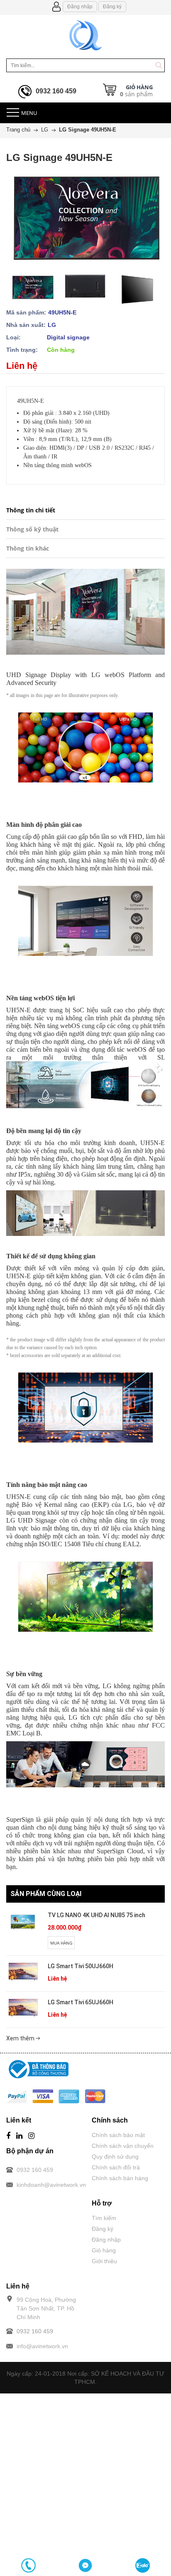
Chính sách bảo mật (118, 2135)
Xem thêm (21, 2038)
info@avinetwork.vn (42, 2346)
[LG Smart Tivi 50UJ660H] (23, 1972)
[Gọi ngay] (28, 2565)
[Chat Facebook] (85, 2565)
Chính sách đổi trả (116, 2167)
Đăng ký (112, 7)
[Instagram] (31, 2136)
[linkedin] (19, 2136)
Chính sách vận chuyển (123, 2146)
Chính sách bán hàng (120, 2178)
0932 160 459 (56, 91)
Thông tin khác (28, 548)
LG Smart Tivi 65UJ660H (81, 2002)
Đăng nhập (80, 7)
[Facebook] (8, 2136)
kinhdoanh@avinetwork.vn (51, 2185)
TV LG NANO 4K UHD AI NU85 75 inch (96, 1915)
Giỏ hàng (104, 2250)
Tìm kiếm (104, 2218)
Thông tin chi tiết (31, 510)
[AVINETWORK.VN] (86, 34)
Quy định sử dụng (115, 2157)
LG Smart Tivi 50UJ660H (81, 1966)
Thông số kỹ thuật (32, 529)
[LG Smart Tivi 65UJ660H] (23, 2008)
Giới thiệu (104, 2261)
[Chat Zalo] (143, 2565)
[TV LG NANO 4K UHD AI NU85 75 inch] (23, 1922)
